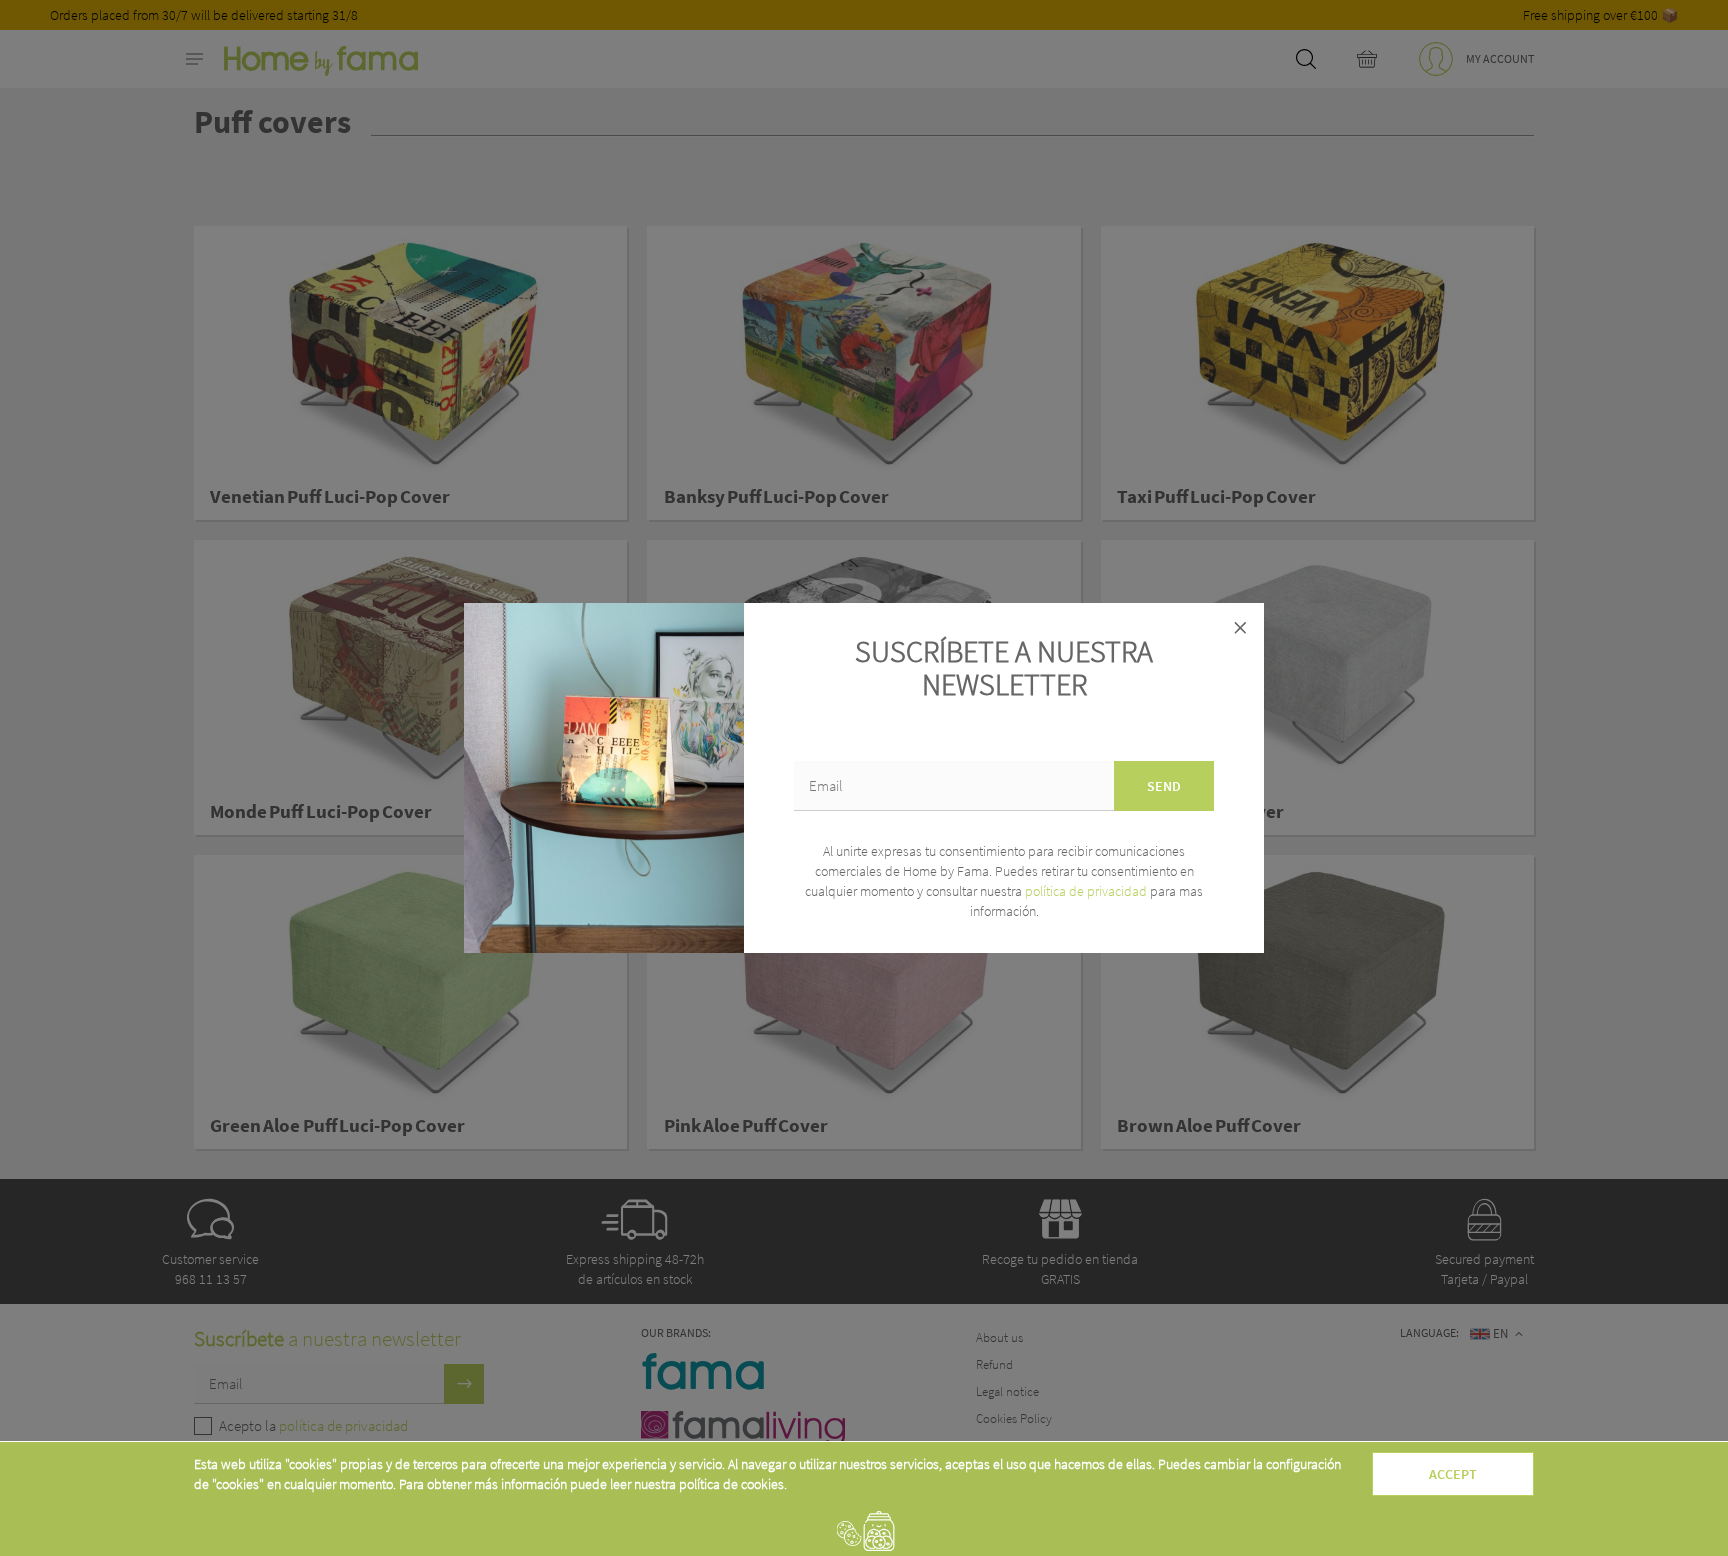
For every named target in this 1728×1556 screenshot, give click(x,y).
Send (1164, 786)
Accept (1453, 1474)
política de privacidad (1087, 891)
